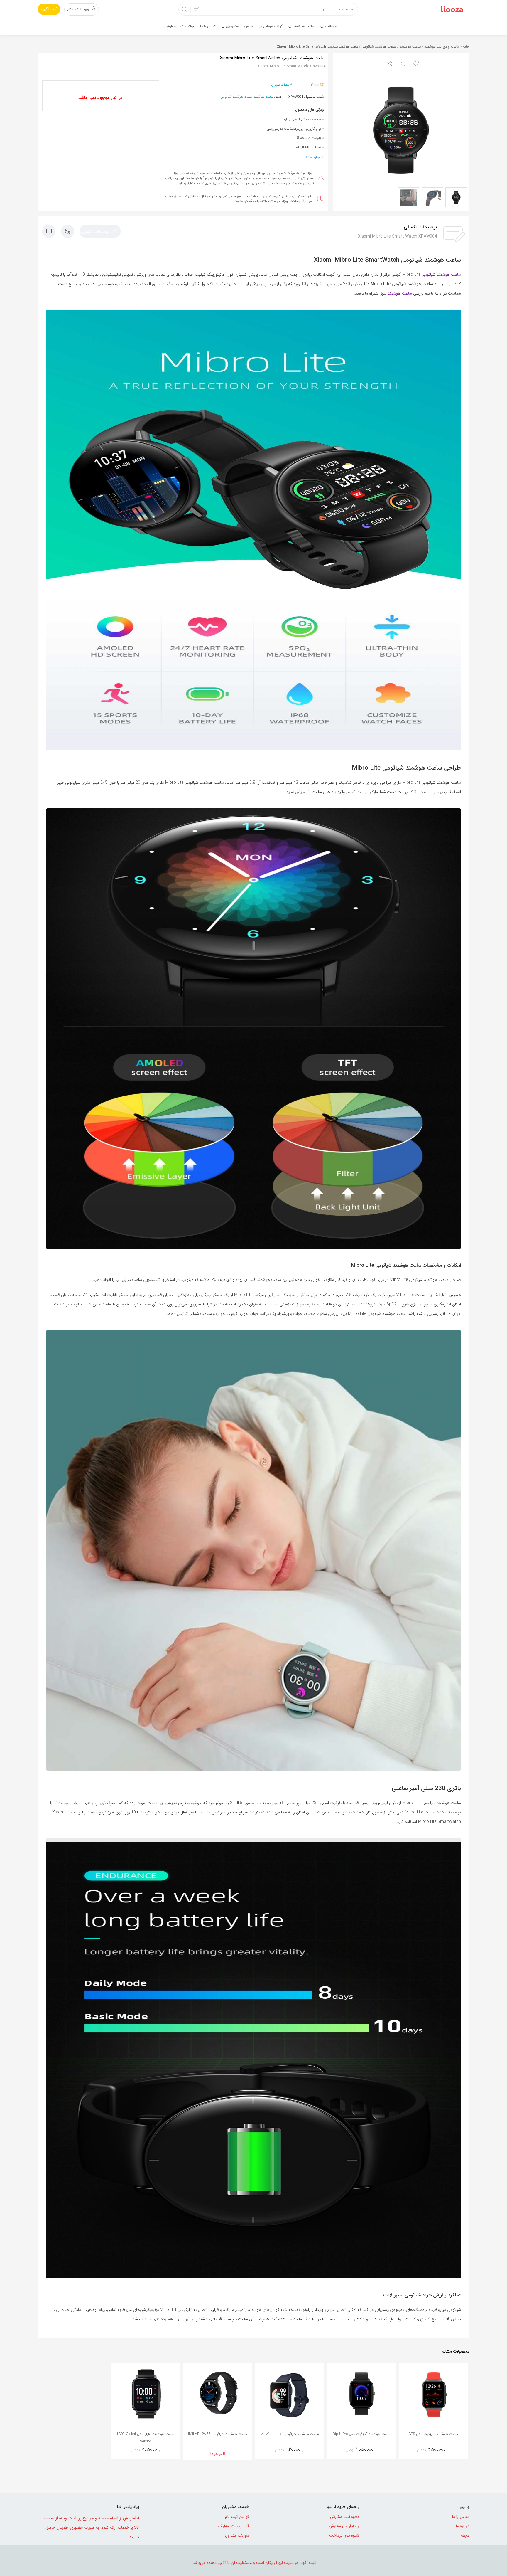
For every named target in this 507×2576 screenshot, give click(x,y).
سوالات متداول (237, 2535)
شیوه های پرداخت (344, 2535)
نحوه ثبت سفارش (345, 2517)
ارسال (390, 64)
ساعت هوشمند (410, 47)
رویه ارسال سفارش (344, 2526)
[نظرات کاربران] (49, 233)
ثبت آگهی (49, 9)
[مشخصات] (68, 233)
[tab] (100, 231)
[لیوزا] (452, 9)
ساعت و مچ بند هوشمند (442, 47)
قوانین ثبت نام (237, 2517)
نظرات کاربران (282, 85)
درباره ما (463, 2526)
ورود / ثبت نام (78, 9)
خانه (466, 47)
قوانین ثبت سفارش (233, 2526)
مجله (465, 2535)
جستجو (185, 9)
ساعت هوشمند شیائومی (379, 47)
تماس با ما (461, 2517)
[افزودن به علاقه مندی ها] (416, 64)
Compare (425, 2452)
